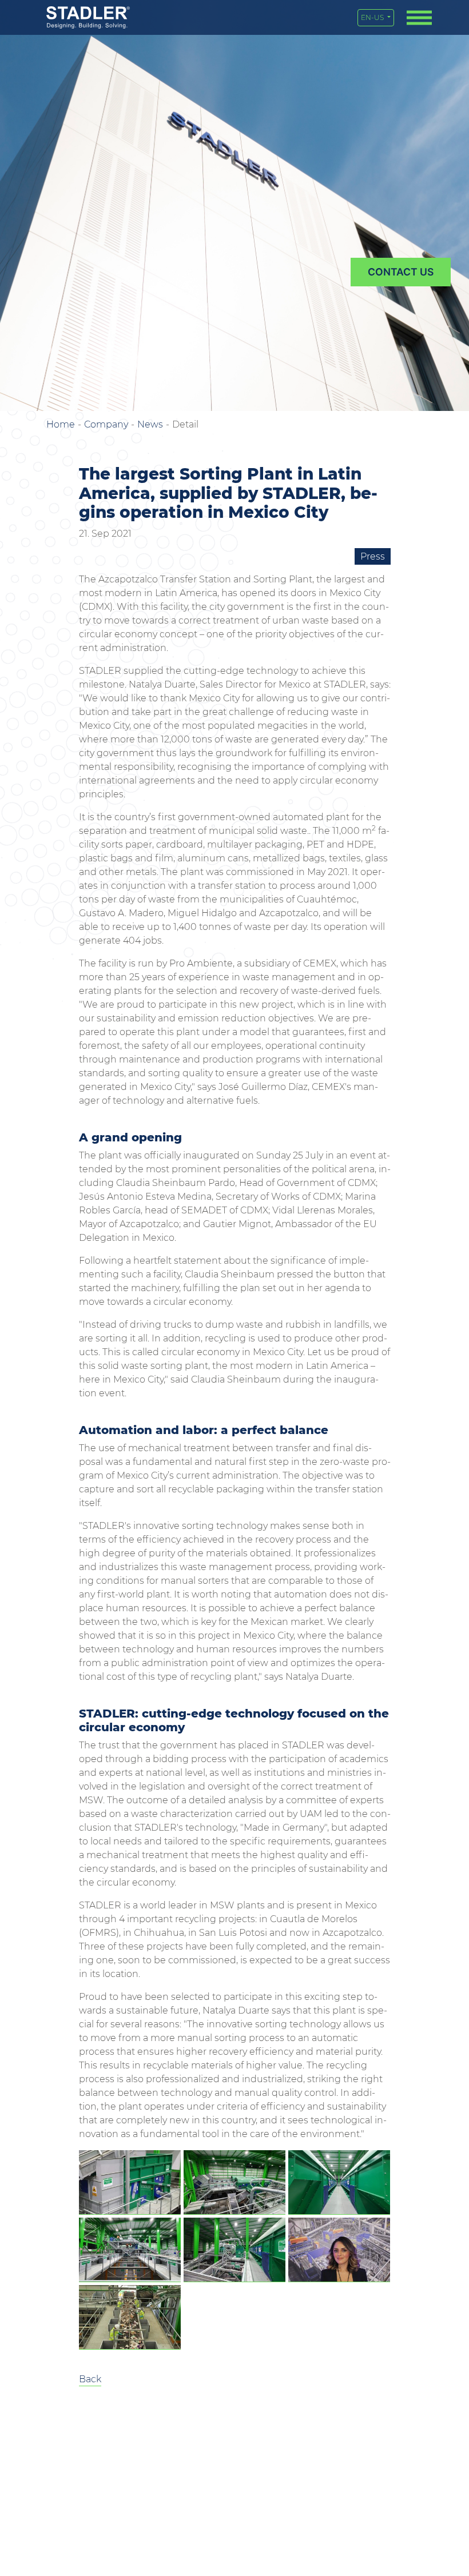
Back (90, 2379)
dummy (401, 272)
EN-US (373, 17)
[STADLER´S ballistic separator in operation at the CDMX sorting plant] (130, 2182)
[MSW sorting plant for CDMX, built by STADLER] (234, 2182)
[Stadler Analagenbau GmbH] (88, 17)
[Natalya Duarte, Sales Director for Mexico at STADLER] (339, 2250)
